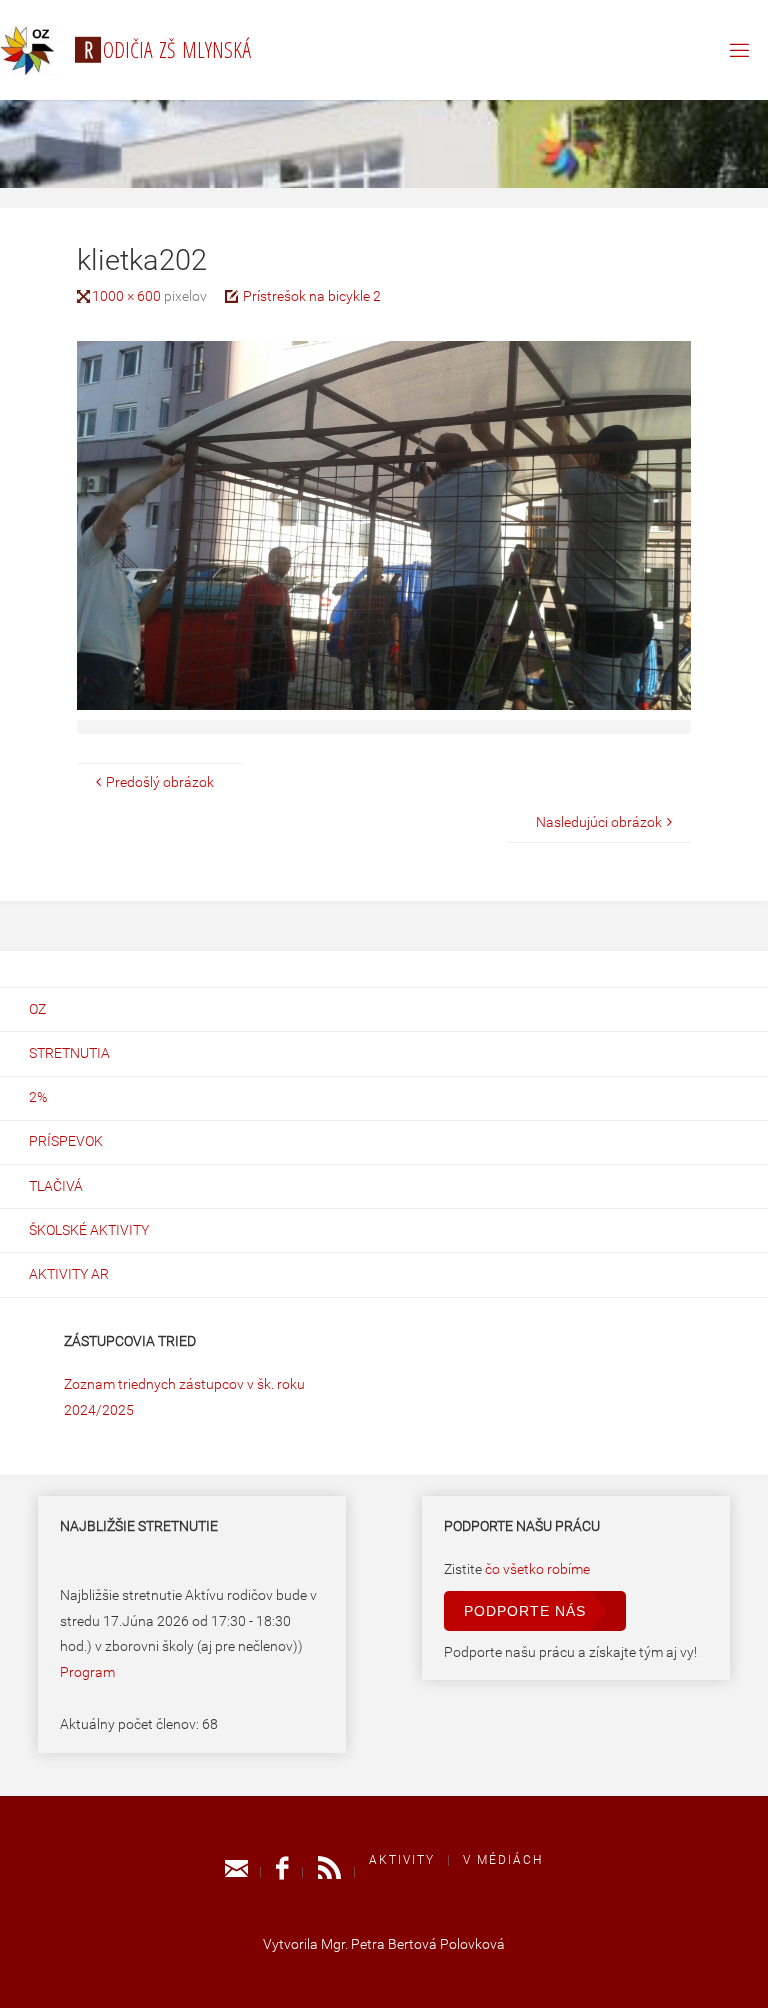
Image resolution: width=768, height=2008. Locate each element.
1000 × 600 (128, 296)
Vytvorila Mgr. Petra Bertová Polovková (384, 1944)
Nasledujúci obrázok (599, 822)
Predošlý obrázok (160, 782)
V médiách (503, 1860)
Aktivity (402, 1860)
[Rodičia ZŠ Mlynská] (30, 49)
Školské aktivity (89, 1230)
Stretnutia (69, 1053)
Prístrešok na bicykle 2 (312, 296)
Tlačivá (56, 1186)
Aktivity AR (69, 1274)
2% (38, 1097)
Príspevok (66, 1141)
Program (87, 1672)
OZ (37, 1009)
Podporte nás (525, 1611)
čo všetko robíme (537, 1569)
